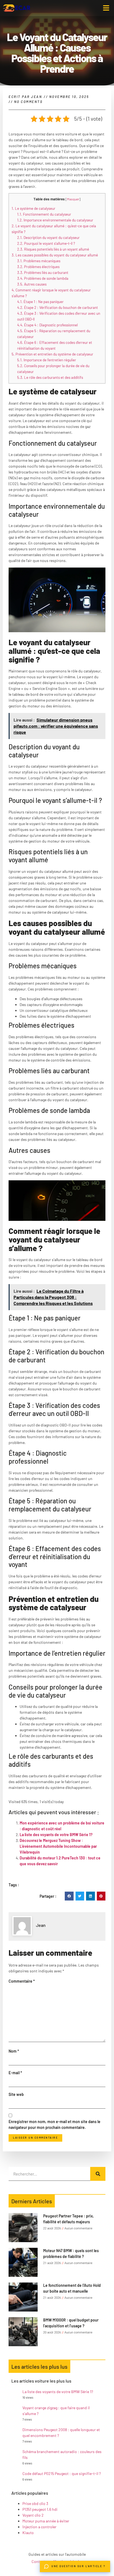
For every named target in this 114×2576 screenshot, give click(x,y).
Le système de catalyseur (33, 208)
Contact (38, 2561)
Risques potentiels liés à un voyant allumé (53, 249)
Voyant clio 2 (33, 2515)
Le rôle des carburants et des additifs (50, 377)
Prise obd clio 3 (35, 2503)
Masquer (73, 199)
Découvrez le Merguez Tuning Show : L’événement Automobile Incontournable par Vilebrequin (58, 1846)
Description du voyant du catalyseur (48, 238)
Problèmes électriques (38, 267)
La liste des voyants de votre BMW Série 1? (56, 1835)
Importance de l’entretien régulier (47, 360)
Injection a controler (39, 2527)
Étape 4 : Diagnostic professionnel (47, 325)
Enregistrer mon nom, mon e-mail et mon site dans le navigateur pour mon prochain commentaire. (55, 2124)
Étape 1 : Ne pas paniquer (40, 302)
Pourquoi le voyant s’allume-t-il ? (46, 243)
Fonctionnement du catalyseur (44, 214)
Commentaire (22, 1981)
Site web (16, 2094)
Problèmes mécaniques (39, 261)
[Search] (98, 2174)
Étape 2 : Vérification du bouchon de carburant (58, 307)
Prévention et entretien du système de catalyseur (52, 354)
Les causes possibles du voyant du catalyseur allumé (55, 255)
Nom (14, 2051)
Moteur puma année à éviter (46, 2521)
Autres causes (32, 284)
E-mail (15, 2073)
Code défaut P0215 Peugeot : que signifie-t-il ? (62, 2473)
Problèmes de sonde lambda (43, 278)
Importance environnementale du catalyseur (55, 220)
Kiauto (28, 2533)
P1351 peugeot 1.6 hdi (40, 2509)
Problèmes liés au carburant (43, 273)
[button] (106, 8)
